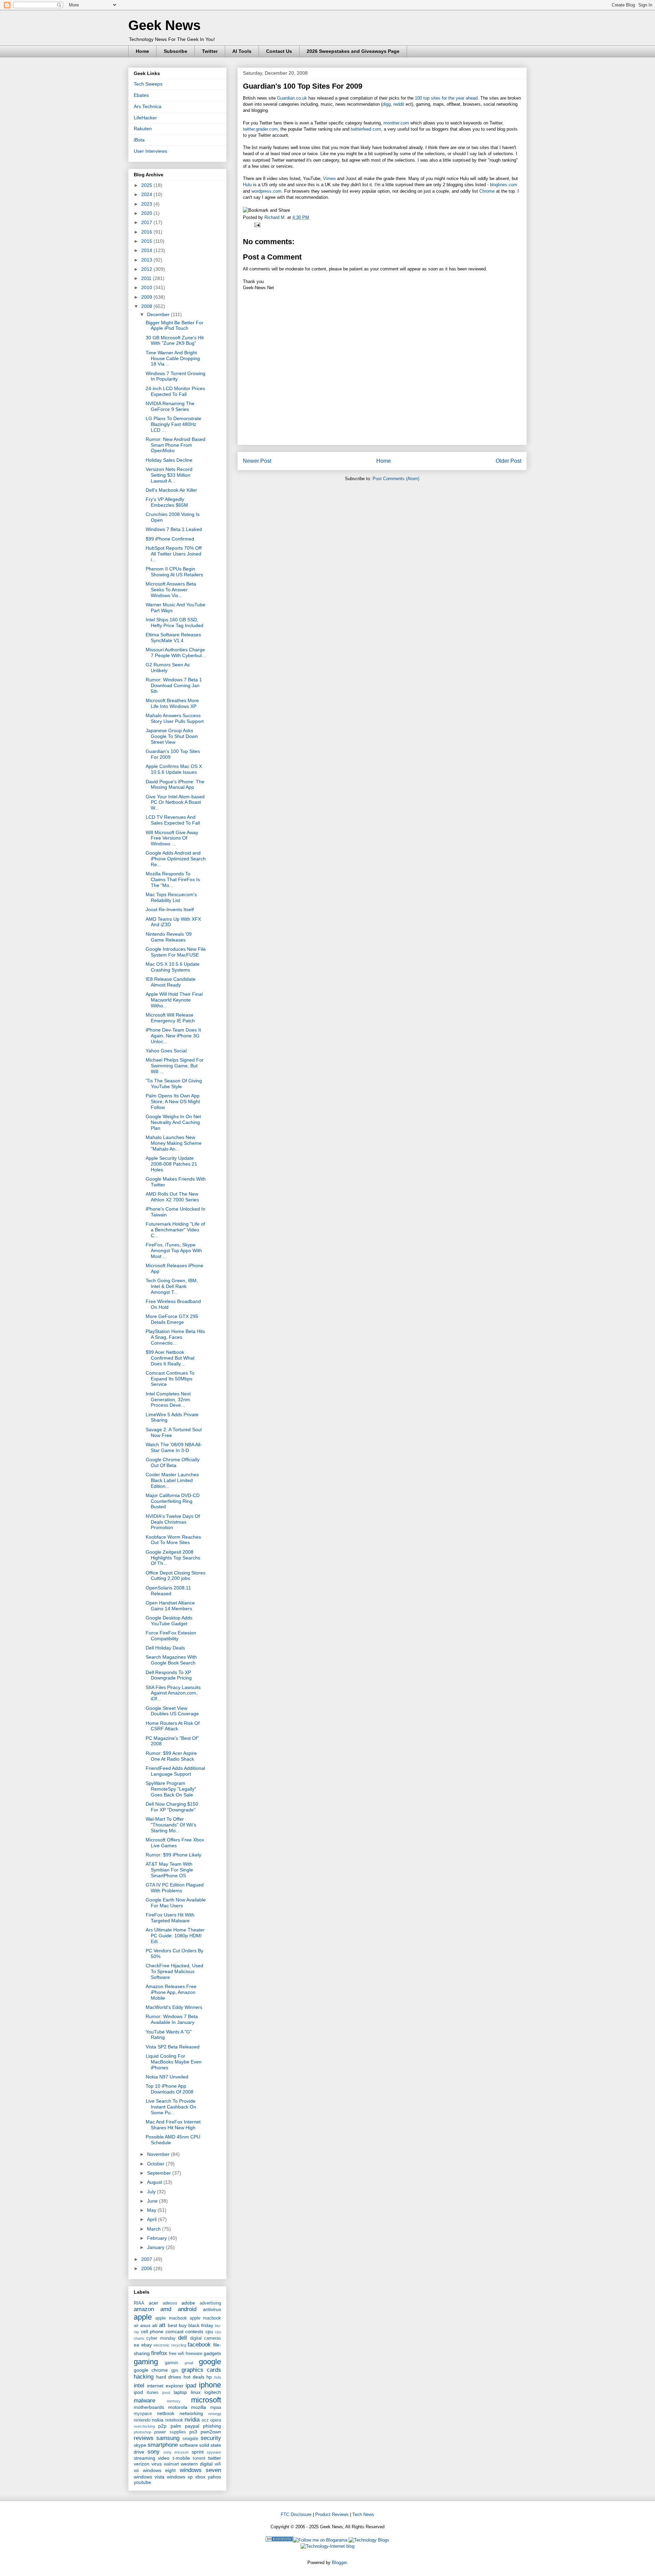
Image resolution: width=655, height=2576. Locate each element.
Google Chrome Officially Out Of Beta (173, 1462)
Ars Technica (148, 106)
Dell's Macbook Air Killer (171, 490)
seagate (190, 2439)
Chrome (487, 191)
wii (136, 2471)
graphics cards (201, 2370)
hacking (144, 2377)
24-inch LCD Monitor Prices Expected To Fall (175, 391)
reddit (399, 104)
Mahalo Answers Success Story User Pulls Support (175, 718)
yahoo (214, 2477)
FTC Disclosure (296, 2514)
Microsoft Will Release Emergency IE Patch (170, 1018)
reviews (144, 2438)
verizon (142, 2464)
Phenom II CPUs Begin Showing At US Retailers (174, 572)
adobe (188, 2303)
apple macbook (171, 2318)
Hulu (247, 185)
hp (209, 2377)
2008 (147, 306)
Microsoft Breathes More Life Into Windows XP (172, 703)
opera (216, 2420)
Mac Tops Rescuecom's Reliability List (171, 897)
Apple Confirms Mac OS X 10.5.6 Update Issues (174, 769)
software (189, 2445)
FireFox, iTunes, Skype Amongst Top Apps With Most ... (174, 1250)
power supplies (170, 2432)
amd (166, 2309)
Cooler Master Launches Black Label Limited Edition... (172, 1480)
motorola (178, 2407)
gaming (146, 2362)
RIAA (139, 2303)
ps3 (193, 2432)
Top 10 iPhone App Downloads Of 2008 (170, 2089)
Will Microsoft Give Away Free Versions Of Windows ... (172, 838)
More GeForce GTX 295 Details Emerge (172, 1319)
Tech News (363, 2514)
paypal (192, 2426)
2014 (147, 250)
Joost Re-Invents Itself (170, 909)
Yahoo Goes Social (166, 1051)
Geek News (164, 25)
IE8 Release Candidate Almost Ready (171, 982)
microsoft (206, 2400)
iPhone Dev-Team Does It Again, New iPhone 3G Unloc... (173, 1036)
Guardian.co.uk (292, 98)
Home (142, 51)
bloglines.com (504, 185)
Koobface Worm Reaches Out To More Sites (173, 1540)
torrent (199, 2458)
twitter (215, 2458)
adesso (170, 2303)
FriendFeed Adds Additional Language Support (175, 1771)
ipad (191, 2386)
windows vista (149, 2477)
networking (191, 2413)
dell (183, 2338)
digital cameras (206, 2338)
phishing (212, 2426)
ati (155, 2325)
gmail (189, 2363)
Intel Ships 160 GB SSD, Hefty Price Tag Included (174, 623)
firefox (159, 2353)
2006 (147, 2268)
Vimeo (329, 179)
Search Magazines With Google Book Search (171, 1660)
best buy (177, 2325)
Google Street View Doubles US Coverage (172, 1711)
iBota (139, 140)
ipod (138, 2392)
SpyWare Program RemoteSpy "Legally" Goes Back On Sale (171, 1789)
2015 (147, 241)
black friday (201, 2325)
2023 (147, 204)
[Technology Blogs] (369, 2540)
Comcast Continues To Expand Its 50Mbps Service (170, 1379)
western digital (197, 2464)
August (155, 2182)
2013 (147, 260)
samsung (168, 2438)
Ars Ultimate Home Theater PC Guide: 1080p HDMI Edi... (175, 1936)
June (153, 2201)
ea (136, 2345)
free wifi (177, 2354)
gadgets (212, 2353)
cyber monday (161, 2338)
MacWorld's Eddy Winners (174, 2007)
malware (144, 2401)
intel (139, 2386)
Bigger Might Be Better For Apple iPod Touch (174, 325)
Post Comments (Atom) (396, 479)
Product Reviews (332, 2514)
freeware (194, 2354)
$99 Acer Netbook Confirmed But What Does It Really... (170, 1358)
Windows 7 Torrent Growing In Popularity (176, 376)
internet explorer (165, 2386)
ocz (205, 2420)
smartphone (163, 2445)
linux (196, 2392)
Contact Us (279, 51)
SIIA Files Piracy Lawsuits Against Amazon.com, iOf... (173, 1693)
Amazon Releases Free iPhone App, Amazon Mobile (171, 1992)
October (156, 2164)
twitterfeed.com (366, 129)
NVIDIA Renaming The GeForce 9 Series (170, 406)
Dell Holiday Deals (165, 1648)
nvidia (192, 2420)
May (152, 2210)
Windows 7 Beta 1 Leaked (174, 529)
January (156, 2247)
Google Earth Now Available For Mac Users (176, 1903)
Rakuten (143, 129)
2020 (147, 213)
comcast (174, 2331)
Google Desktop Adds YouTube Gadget (169, 1621)
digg (387, 104)
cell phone (152, 2331)
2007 (147, 2259)
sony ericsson (176, 2452)
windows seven (201, 2470)
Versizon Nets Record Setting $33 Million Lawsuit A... (169, 475)
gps (175, 2370)
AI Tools (242, 51)
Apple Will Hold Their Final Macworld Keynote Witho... (174, 1000)
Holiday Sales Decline (169, 460)
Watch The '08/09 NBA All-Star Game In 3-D (174, 1447)
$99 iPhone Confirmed (170, 539)
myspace (143, 2414)
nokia (158, 2420)
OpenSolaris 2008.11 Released (168, 1591)
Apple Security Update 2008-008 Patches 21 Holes (171, 1164)
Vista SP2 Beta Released (173, 2047)
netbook (166, 2413)
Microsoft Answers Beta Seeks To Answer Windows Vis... (171, 590)
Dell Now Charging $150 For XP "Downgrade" (172, 1807)
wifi (218, 2464)
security (211, 2438)
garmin (171, 2363)
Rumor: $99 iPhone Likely (173, 1855)
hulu (218, 2377)
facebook (199, 2345)
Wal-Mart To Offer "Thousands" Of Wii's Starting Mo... (171, 1825)
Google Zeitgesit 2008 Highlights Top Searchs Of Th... (173, 1558)
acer (154, 2303)
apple (143, 2317)
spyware (214, 2452)
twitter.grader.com (260, 129)
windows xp (180, 2477)
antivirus (212, 2309)
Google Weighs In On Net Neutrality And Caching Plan (173, 1122)
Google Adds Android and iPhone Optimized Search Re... (176, 859)
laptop (180, 2392)
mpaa (216, 2408)
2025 (147, 185)
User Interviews (150, 151)
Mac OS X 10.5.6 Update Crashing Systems (173, 967)
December (159, 314)
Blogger (339, 2563)
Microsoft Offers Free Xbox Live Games (175, 1843)
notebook (174, 2420)
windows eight (159, 2470)
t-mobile (181, 2458)
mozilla (199, 2407)
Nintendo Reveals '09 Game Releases (169, 937)
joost (166, 2393)
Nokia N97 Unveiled (167, 2077)
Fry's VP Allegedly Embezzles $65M (167, 502)
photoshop (142, 2432)
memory (174, 2401)
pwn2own (211, 2432)
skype (140, 2445)
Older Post (508, 461)
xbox (200, 2477)
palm (176, 2426)
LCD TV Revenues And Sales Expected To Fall (173, 820)
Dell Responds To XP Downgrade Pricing (169, 1675)
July (152, 2192)
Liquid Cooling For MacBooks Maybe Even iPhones (174, 2062)
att (162, 2325)
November (159, 2154)
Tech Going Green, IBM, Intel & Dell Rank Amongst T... (172, 1286)
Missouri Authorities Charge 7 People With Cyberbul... (176, 653)
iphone (210, 2385)
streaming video (152, 2458)
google (210, 2362)
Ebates (141, 95)
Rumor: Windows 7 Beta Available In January (172, 2019)
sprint (198, 2452)
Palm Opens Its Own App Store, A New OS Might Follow (173, 1101)
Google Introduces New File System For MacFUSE (176, 952)
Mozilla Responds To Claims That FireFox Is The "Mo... (173, 879)
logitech (213, 2392)
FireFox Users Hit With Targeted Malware (170, 1918)
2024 (147, 194)
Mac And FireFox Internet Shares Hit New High (173, 2125)
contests (194, 2331)
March (155, 2229)
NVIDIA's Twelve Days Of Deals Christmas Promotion (173, 1522)
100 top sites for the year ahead (446, 98)
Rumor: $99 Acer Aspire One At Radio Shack (171, 1756)
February (158, 2238)
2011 (147, 278)
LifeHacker (145, 118)
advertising (210, 2303)
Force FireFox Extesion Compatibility (171, 1636)
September (160, 2173)
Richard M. (276, 217)
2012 (147, 269)
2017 (147, 222)
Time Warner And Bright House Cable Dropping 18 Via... (173, 358)
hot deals (194, 2377)
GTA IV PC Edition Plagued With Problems (175, 1888)
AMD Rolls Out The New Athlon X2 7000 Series (172, 1197)
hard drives (169, 2377)
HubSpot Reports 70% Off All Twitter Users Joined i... (174, 554)
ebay (147, 2345)
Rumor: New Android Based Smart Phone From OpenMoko (176, 445)
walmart (171, 2464)
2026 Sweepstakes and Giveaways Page (353, 51)
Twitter (210, 51)
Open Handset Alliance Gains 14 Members (170, 1606)
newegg (215, 2414)
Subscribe (176, 51)
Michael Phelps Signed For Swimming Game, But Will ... (175, 1066)
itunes (153, 2393)
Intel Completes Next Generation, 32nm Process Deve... (168, 1400)
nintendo (142, 2420)
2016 (147, 232)
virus (157, 2464)
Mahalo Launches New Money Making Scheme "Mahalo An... (174, 1143)
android (187, 2309)
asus (145, 2325)
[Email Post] (256, 225)
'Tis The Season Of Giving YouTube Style (174, 1084)
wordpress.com (266, 191)
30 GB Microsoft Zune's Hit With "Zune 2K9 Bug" (175, 340)
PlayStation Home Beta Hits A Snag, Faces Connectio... (175, 1337)
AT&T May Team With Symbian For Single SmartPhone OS (169, 1870)
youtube (142, 2482)
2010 (147, 287)
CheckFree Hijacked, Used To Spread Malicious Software (174, 1971)
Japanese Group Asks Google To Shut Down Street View (172, 736)
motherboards (149, 2407)
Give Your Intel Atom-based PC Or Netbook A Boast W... (175, 802)
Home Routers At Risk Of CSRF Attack (173, 1726)
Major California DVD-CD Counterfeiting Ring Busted (173, 1501)
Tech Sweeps (148, 84)
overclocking (144, 2426)
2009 (147, 297)
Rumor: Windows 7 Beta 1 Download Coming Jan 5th (174, 685)
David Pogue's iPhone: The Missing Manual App (175, 784)
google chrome (151, 2370)
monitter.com (396, 123)
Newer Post (257, 461)
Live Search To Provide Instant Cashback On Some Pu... (171, 2107)
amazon (144, 2309)
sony (154, 2452)
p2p (162, 2426)
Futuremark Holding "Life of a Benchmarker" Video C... (175, 1230)
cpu (209, 2331)
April (152, 2219)
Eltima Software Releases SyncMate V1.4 (173, 638)
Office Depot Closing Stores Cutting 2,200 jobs (176, 1576)
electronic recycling (170, 2345)
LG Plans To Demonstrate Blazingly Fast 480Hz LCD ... (173, 424)
